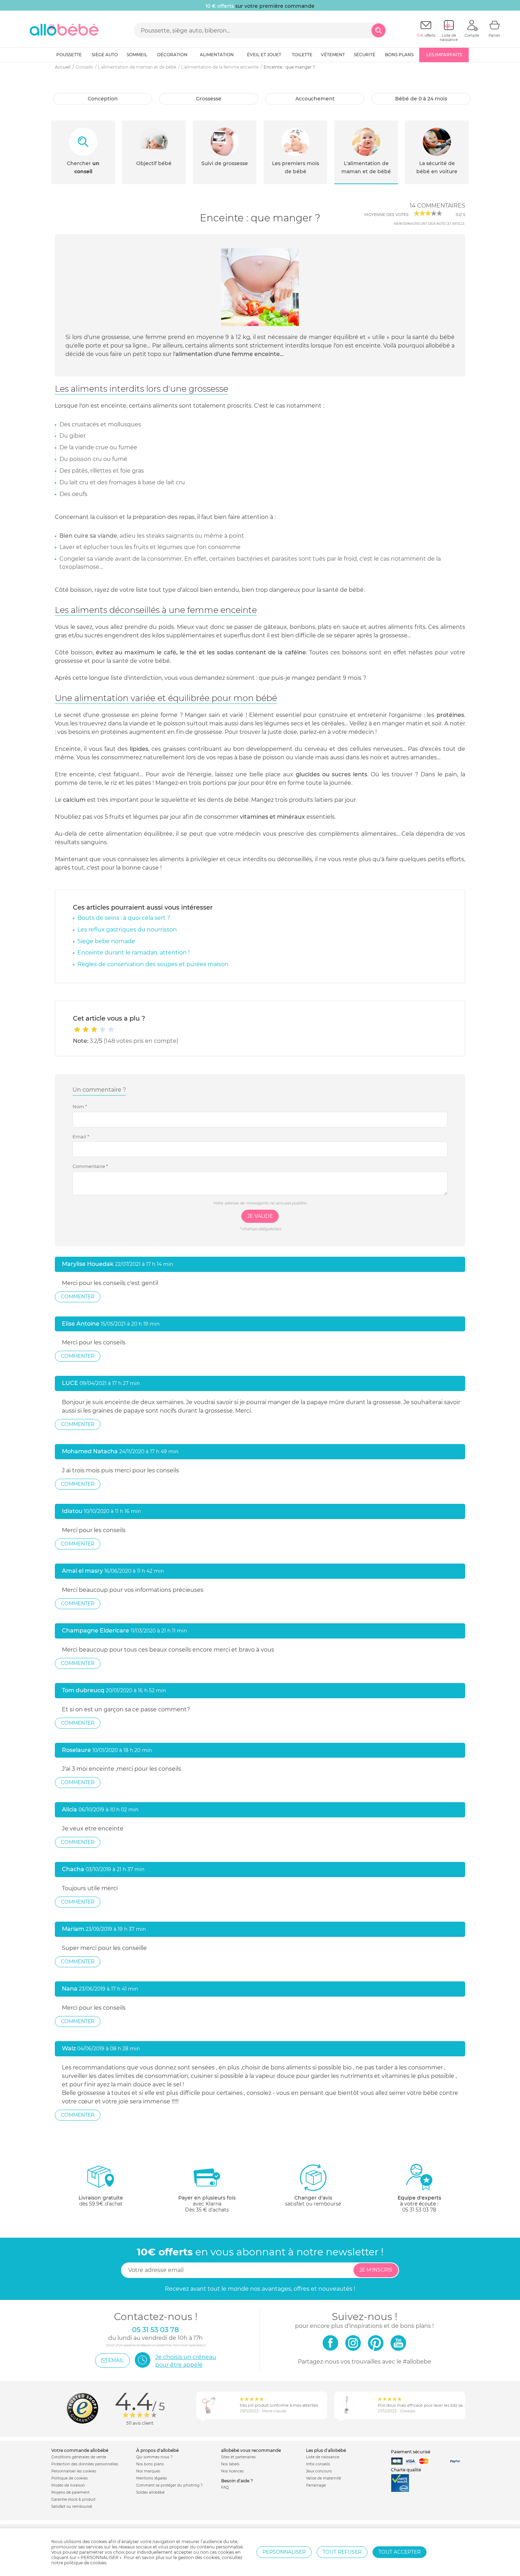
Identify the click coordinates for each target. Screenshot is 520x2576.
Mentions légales (152, 2478)
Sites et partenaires (238, 2457)
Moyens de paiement (70, 2492)
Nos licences (232, 2471)
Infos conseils (318, 2464)
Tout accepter (400, 2552)
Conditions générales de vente (79, 2457)
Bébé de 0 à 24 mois (421, 99)
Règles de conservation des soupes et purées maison (153, 964)
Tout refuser (342, 2552)
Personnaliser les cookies (74, 2471)
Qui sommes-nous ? (154, 2457)
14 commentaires (437, 206)
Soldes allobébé (150, 2492)
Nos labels (230, 2464)
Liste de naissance (323, 2457)
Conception (103, 99)
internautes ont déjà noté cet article (429, 224)
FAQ (225, 2487)
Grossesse (209, 99)
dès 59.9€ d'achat (101, 2201)
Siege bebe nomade (106, 941)
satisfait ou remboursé (313, 2201)
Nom (80, 1106)
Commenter (78, 1297)
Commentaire (90, 1166)
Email (81, 1137)
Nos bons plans (150, 2464)
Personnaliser (284, 2552)
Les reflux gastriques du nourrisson (127, 930)
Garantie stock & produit (73, 2499)
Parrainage (316, 2485)
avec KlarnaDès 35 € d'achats (207, 2204)
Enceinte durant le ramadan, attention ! (134, 953)
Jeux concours (319, 2471)
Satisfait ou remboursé (72, 2507)
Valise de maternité (323, 2478)
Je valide (260, 1216)
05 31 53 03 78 (419, 2210)
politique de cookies (85, 2563)
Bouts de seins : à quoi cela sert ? (124, 918)
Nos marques (148, 2471)
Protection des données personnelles (85, 2464)
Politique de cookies (70, 2478)
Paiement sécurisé (411, 2452)
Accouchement (315, 99)
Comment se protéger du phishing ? (169, 2485)
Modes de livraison (68, 2485)
